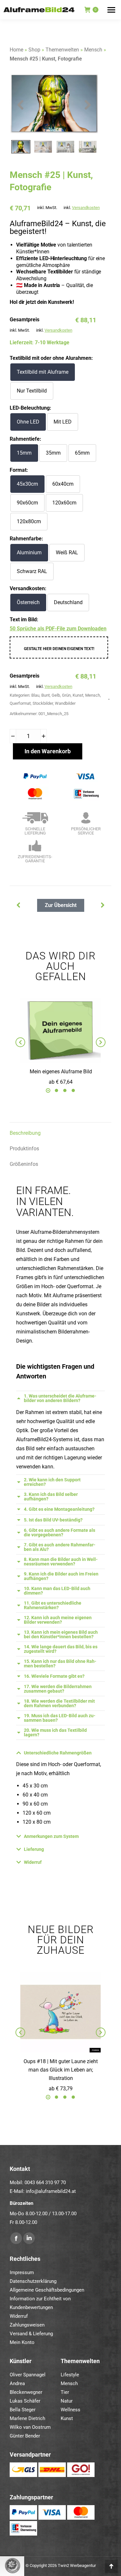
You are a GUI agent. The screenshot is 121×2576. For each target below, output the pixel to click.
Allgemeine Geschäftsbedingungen (47, 2290)
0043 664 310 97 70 (45, 2183)
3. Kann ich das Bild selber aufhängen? (51, 1497)
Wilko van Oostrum (30, 2427)
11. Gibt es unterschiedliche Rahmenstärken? (53, 1605)
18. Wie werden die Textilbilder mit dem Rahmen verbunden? (59, 1703)
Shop (34, 50)
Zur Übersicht (61, 905)
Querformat (20, 703)
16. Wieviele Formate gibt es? (54, 1676)
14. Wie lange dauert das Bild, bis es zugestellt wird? (61, 1649)
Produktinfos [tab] (24, 1149)
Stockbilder (43, 703)
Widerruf (33, 1862)
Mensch (93, 50)
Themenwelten (62, 50)
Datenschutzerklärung (33, 2281)
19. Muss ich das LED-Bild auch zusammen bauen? (60, 1718)
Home (16, 50)
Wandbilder (65, 703)
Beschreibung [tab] (25, 1133)
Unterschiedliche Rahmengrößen (58, 1753)
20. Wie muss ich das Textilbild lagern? (55, 1732)
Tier (65, 2392)
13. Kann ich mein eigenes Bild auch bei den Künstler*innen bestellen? (61, 1634)
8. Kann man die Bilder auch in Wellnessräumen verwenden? (61, 1562)
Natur (67, 2401)
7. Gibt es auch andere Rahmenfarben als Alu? (60, 1547)
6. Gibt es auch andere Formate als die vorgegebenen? (60, 1532)
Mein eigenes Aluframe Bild (61, 1072)
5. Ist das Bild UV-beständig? (53, 1520)
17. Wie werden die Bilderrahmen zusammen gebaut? (58, 1689)
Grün (66, 695)
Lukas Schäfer (25, 2401)
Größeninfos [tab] (24, 1164)
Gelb (56, 695)
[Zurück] (104, 905)
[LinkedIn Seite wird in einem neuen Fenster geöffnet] (29, 2238)
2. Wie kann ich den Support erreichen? (52, 1482)
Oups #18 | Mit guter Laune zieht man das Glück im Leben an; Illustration (61, 2070)
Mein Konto (22, 2342)
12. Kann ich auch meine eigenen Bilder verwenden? (58, 1620)
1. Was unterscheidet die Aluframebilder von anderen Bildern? (60, 1398)
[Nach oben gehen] (111, 2566)
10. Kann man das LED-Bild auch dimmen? (57, 1591)
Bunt (45, 695)
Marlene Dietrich (27, 2418)
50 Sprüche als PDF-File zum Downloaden (58, 629)
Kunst (78, 695)
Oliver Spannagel (28, 2375)
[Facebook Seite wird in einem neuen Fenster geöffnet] (16, 2238)
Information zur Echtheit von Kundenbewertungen (40, 2303)
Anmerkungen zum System (51, 1836)
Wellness (71, 2410)
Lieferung (34, 1849)
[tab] (60, 1398)
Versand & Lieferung (31, 2334)
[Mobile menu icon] (111, 10)
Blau (35, 695)
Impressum (22, 2272)
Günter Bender (25, 2436)
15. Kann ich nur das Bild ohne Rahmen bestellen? (60, 1664)
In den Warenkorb (48, 751)
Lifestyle (70, 2375)
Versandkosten (86, 208)
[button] (48, 1090)
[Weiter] (17, 905)
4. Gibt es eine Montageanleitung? (59, 1509)
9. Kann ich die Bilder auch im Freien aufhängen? (61, 1576)
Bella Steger (23, 2410)
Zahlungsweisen (27, 2325)
